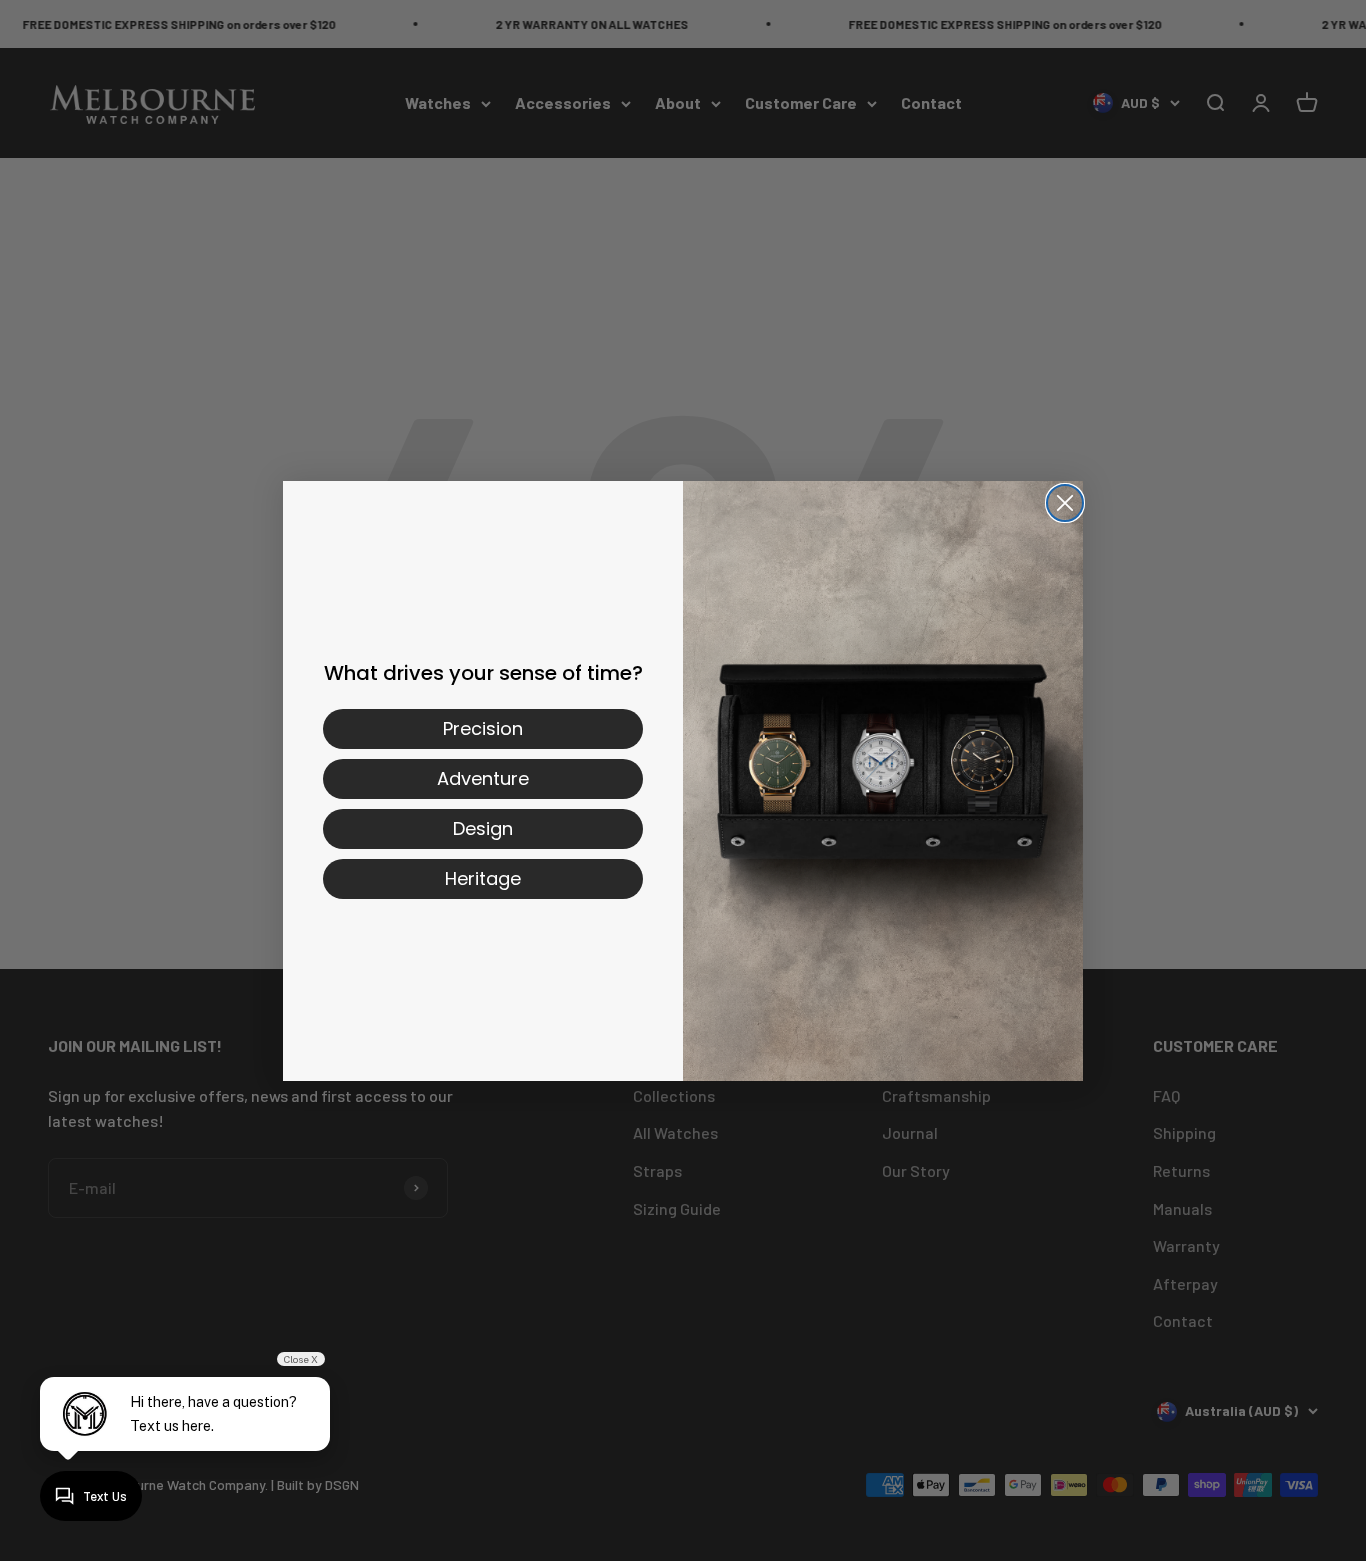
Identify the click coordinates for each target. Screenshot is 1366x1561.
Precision (483, 728)
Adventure (483, 778)
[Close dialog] (1065, 503)
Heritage (483, 878)
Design (483, 828)
